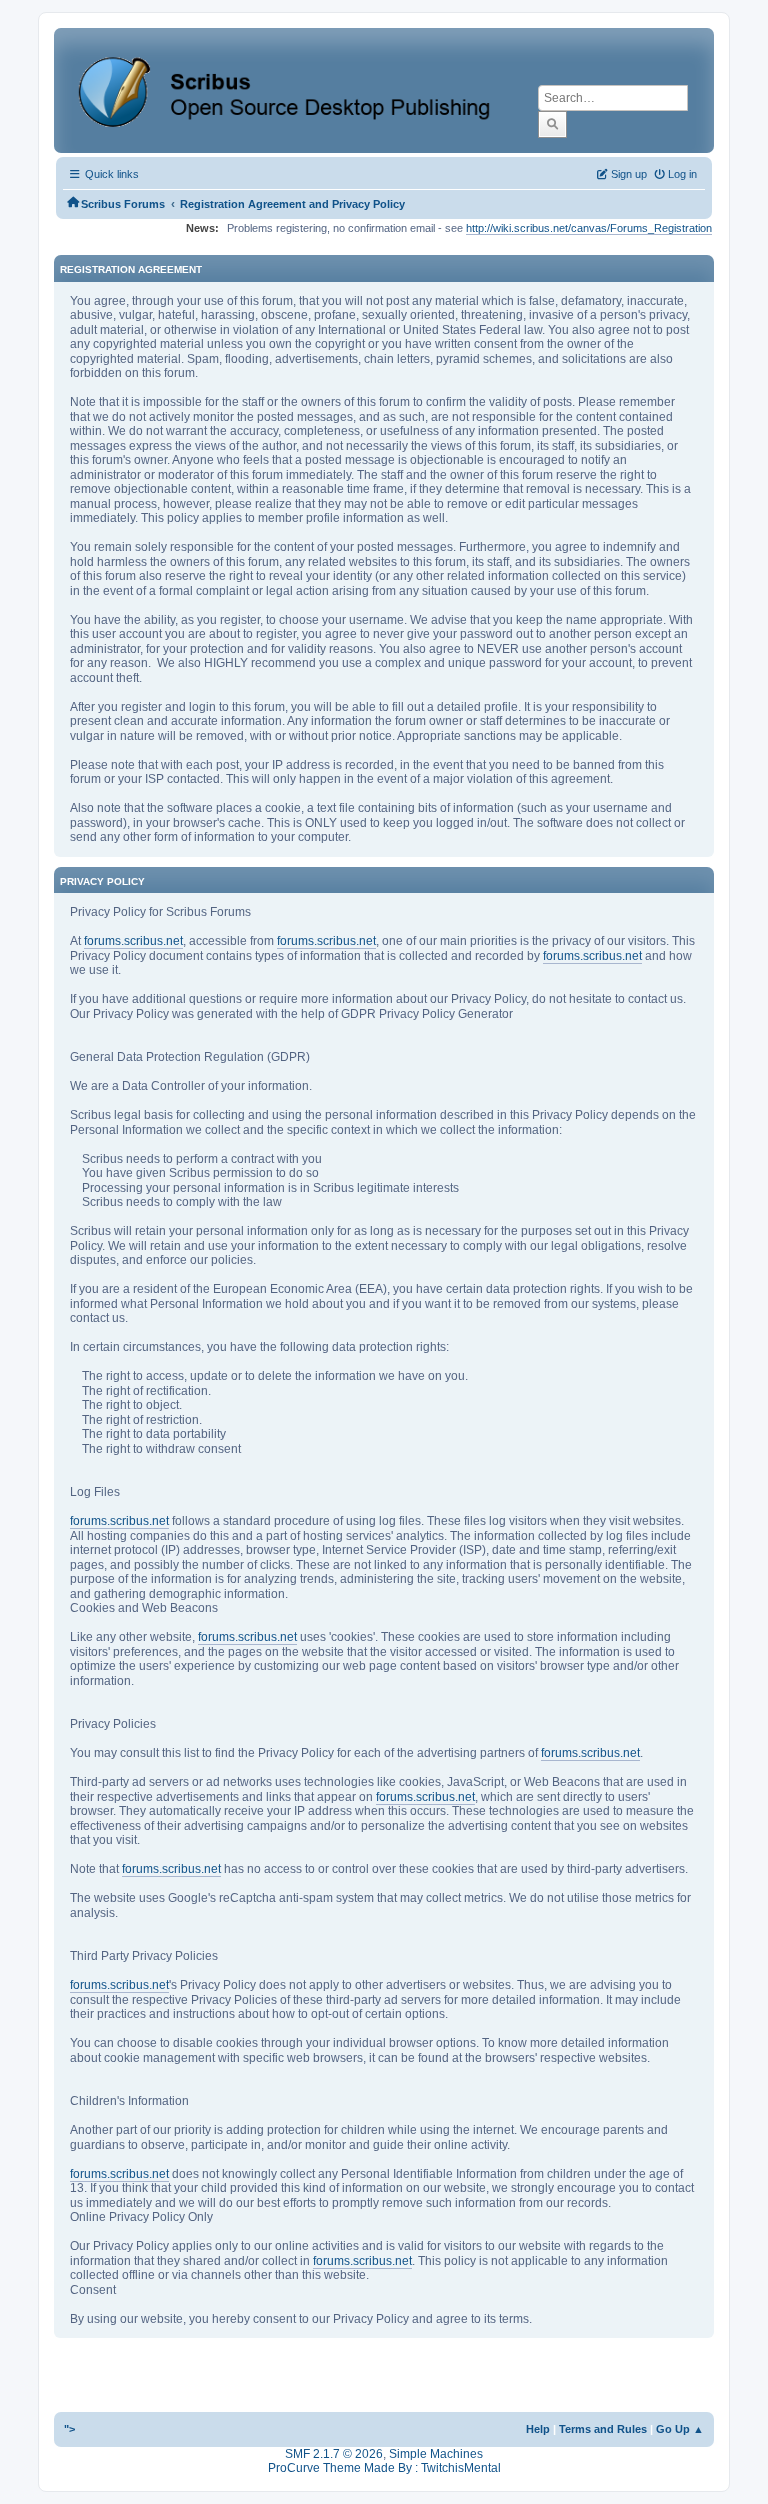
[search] (552, 124)
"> (69, 2429)
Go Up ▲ (680, 2429)
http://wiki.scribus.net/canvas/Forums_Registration (589, 228)
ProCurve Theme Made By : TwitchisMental (384, 2468)
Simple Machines (436, 2454)
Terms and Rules (603, 2429)
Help (538, 2429)
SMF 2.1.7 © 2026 (334, 2454)
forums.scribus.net (133, 941)
